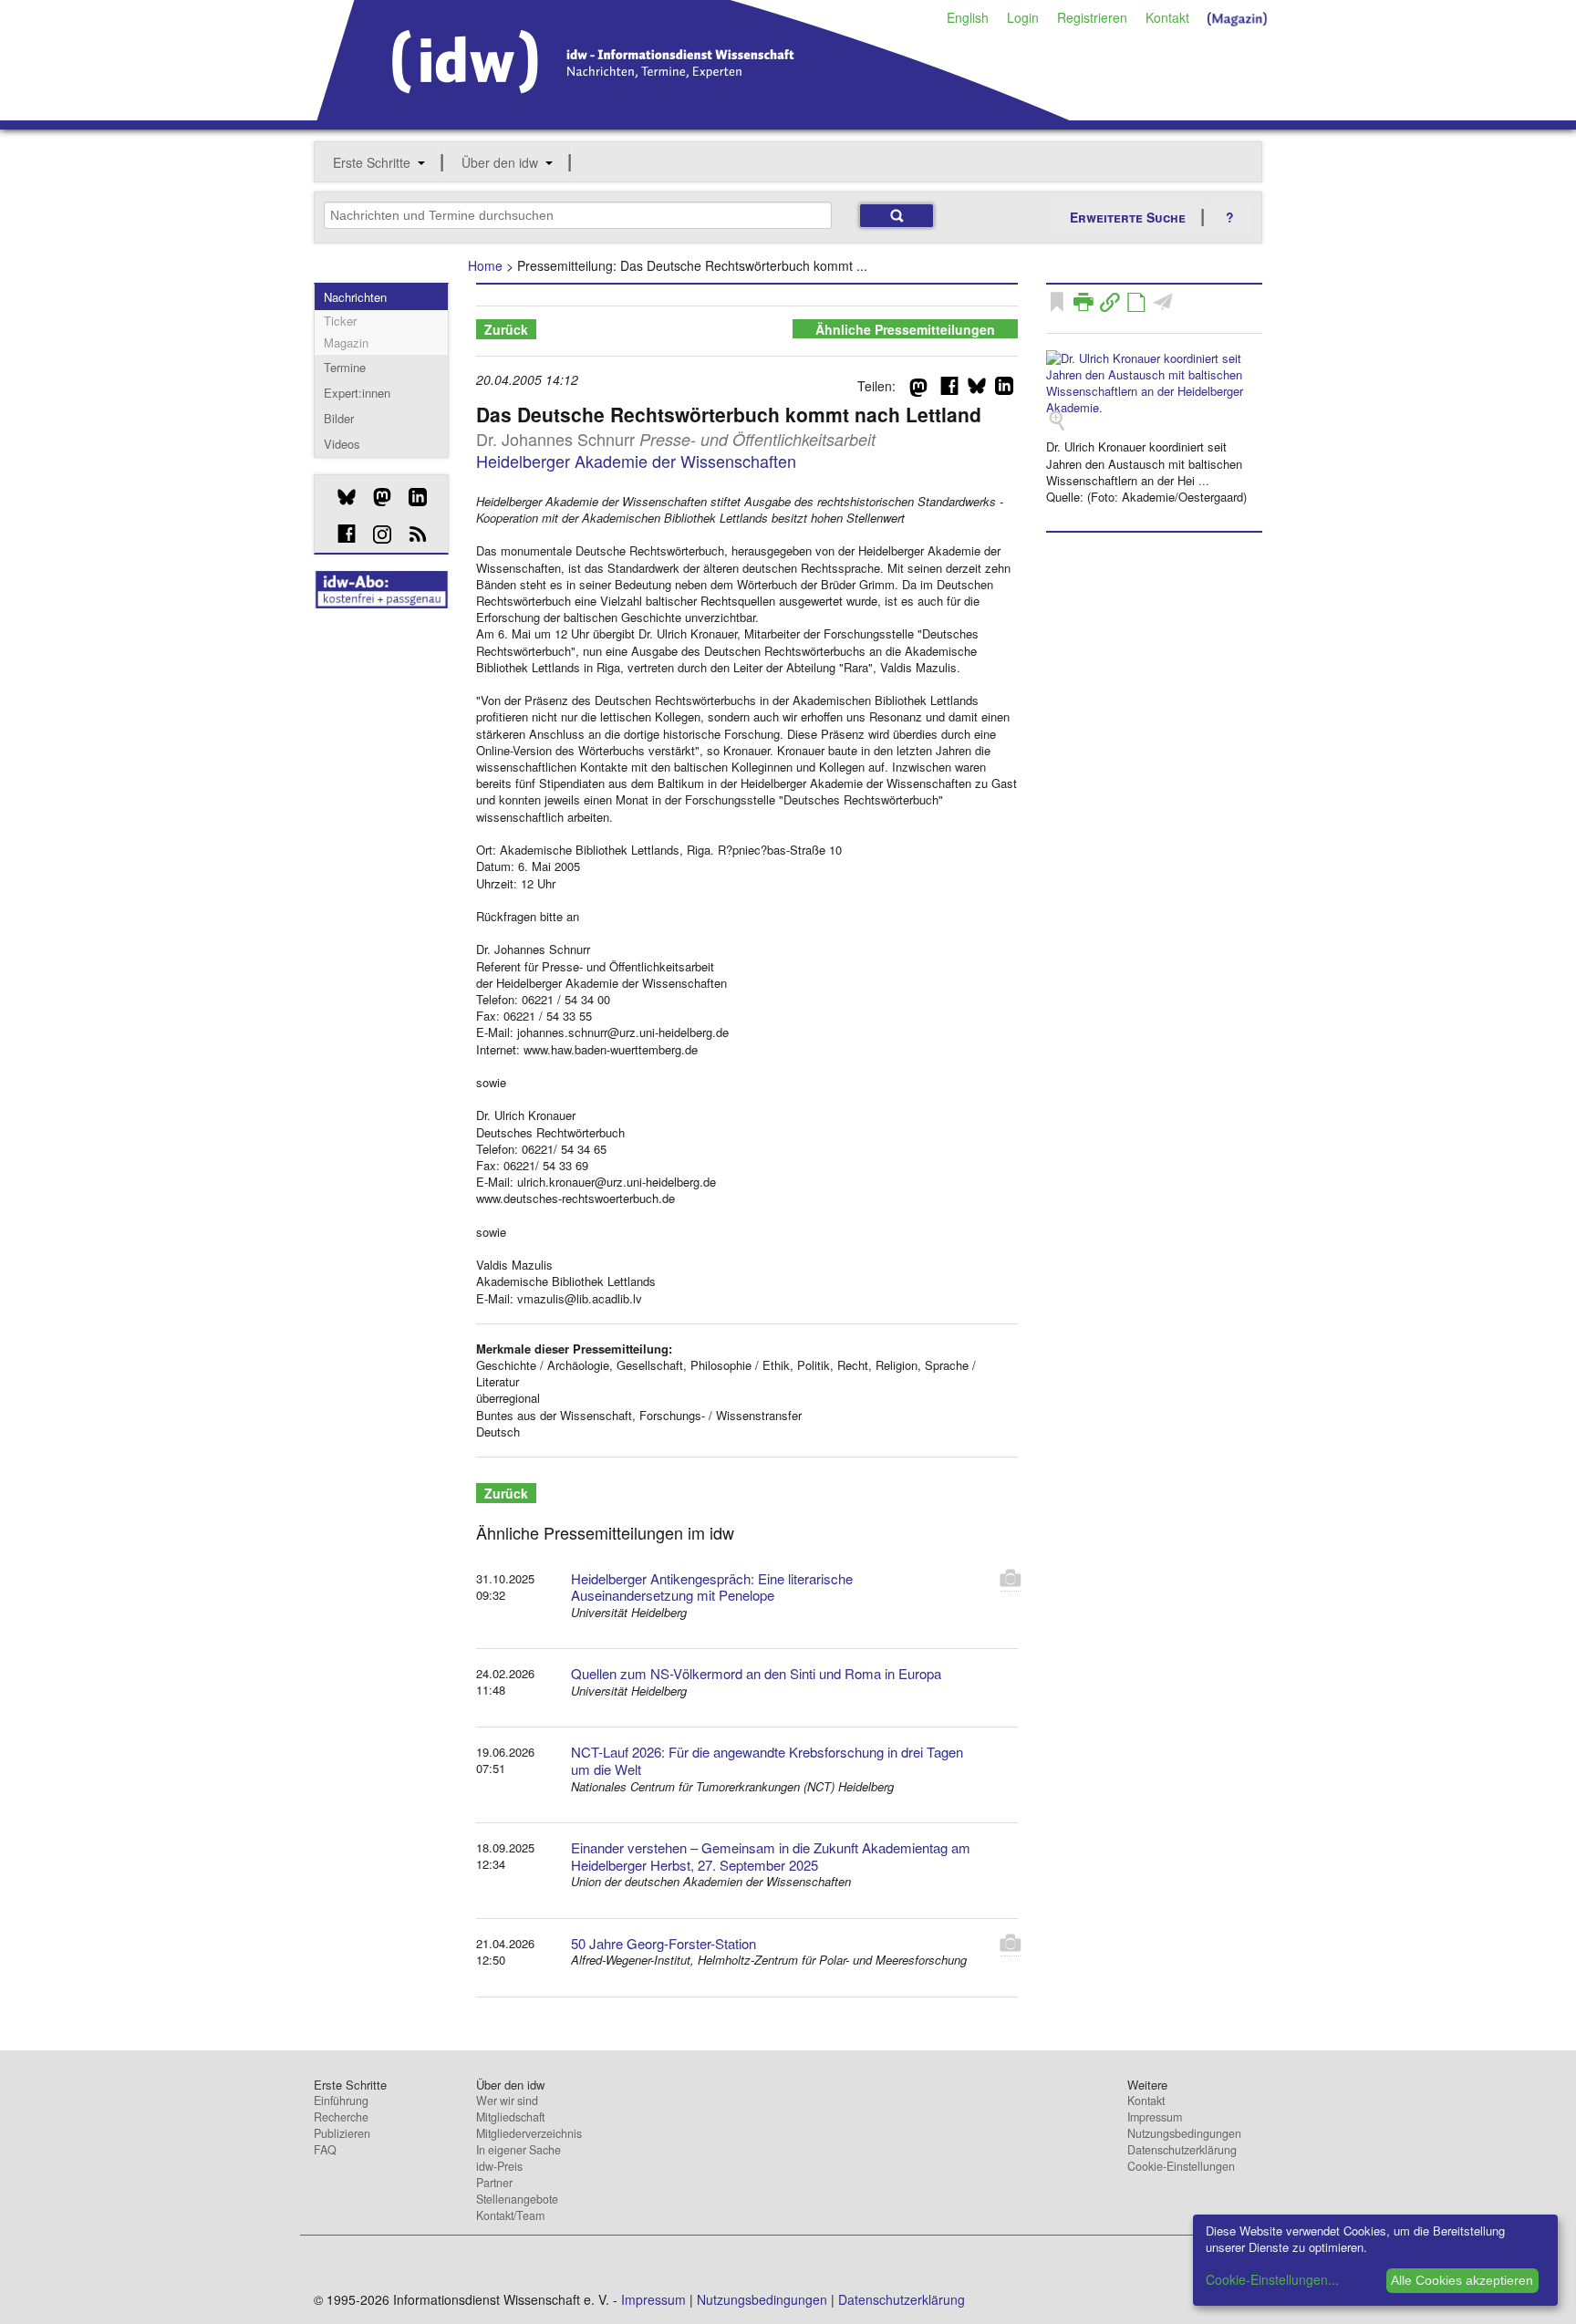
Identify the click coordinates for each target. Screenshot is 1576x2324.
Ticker (340, 321)
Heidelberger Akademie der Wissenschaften (636, 461)
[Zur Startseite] (694, 114)
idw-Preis (499, 2166)
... (1204, 480)
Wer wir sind (507, 2101)
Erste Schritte (372, 162)
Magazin (346, 342)
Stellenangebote (517, 2199)
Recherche (341, 2117)
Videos (342, 444)
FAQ (325, 2150)
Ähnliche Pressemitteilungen (905, 329)
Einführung (341, 2101)
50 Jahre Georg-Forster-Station (664, 1943)
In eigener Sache (518, 2150)
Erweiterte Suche (1128, 217)
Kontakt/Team (510, 2215)
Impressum (1155, 2117)
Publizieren (342, 2133)
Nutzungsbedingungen (1184, 2133)
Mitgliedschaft (510, 2117)
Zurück (506, 329)
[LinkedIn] (411, 497)
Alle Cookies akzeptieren (1462, 2280)
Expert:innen (357, 393)
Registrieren (1092, 17)
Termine (345, 367)
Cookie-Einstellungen (1181, 2166)
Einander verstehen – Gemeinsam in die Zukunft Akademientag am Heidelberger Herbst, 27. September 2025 (771, 1856)
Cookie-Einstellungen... (1272, 2279)
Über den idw (500, 162)
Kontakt (1167, 17)
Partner (494, 2183)
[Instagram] (375, 534)
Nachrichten (355, 297)
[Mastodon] (375, 497)
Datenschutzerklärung (1182, 2150)
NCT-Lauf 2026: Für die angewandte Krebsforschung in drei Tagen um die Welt (767, 1760)
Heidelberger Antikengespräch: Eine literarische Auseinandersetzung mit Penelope (712, 1587)
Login (1023, 17)
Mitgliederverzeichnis (529, 2133)
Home (485, 265)
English (968, 17)
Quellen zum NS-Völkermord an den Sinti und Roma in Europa (756, 1673)
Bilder (339, 418)
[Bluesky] (340, 497)
